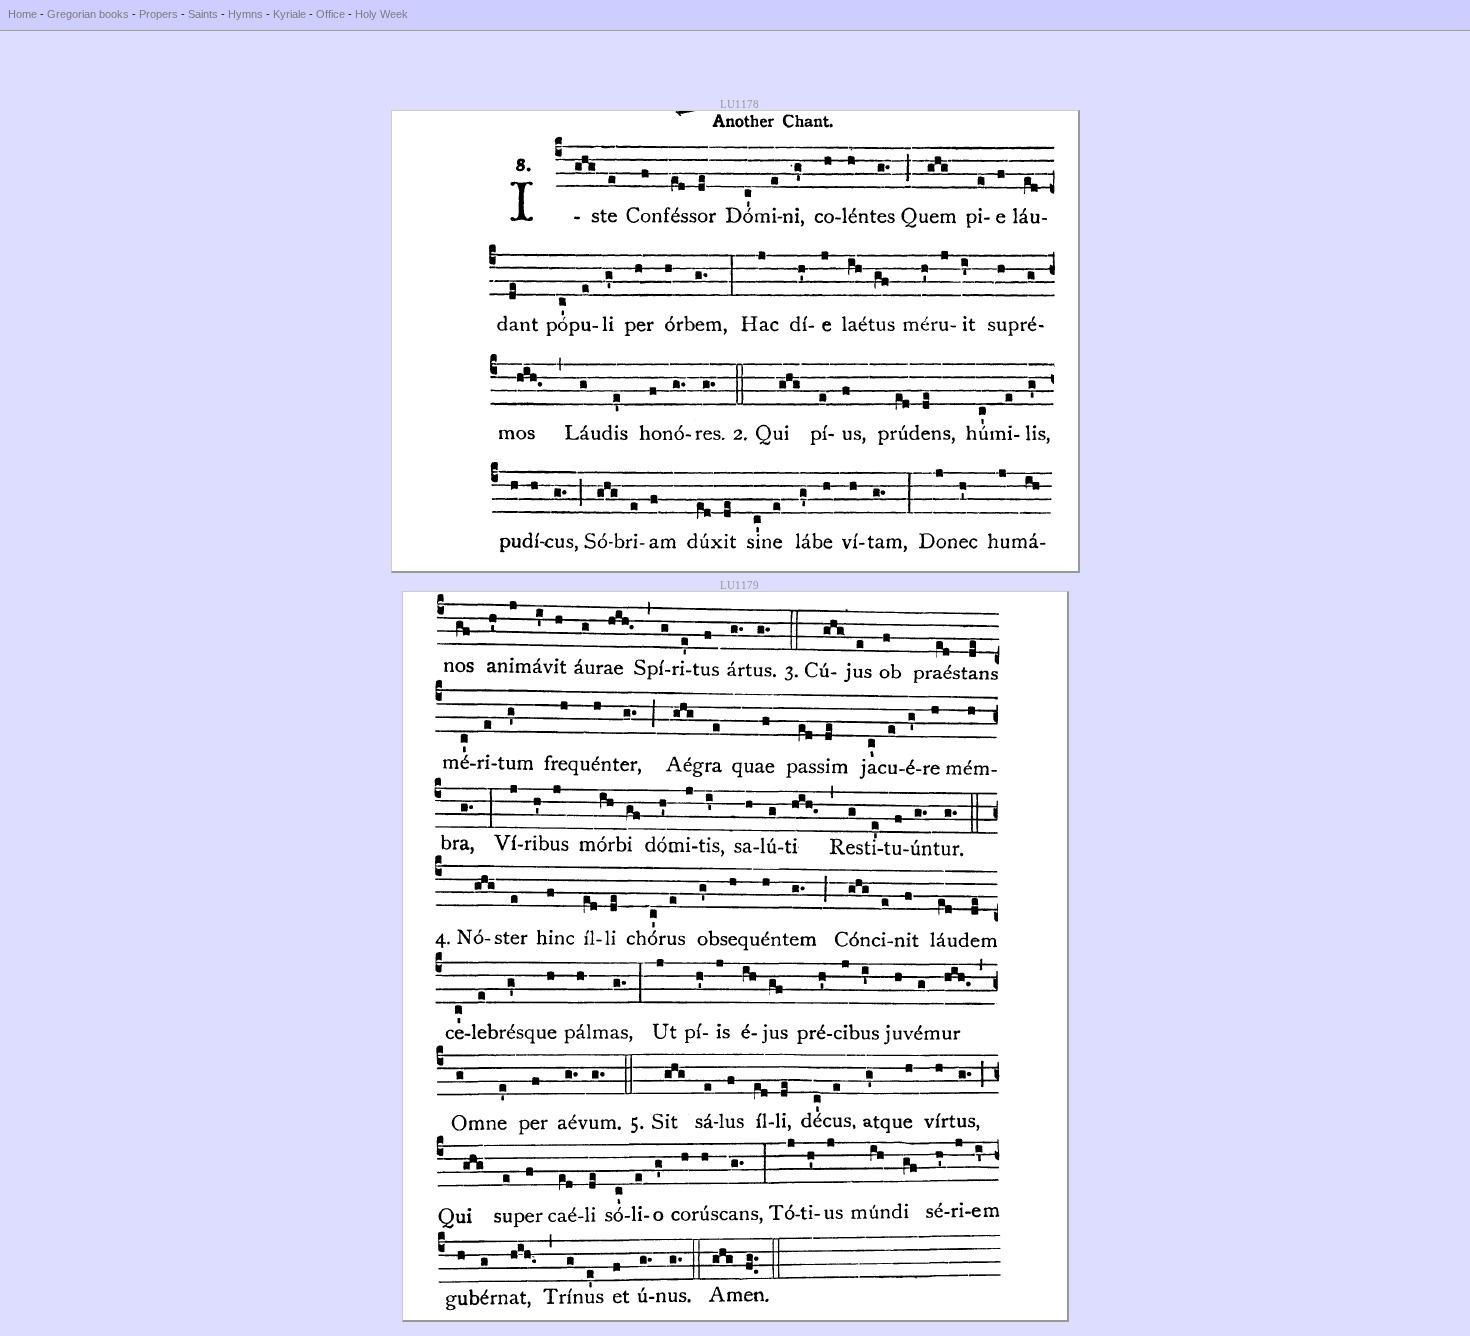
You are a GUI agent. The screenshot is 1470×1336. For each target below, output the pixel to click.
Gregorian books (88, 14)
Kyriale (289, 14)
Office (330, 14)
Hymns (245, 14)
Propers (158, 14)
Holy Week (381, 14)
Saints (203, 14)
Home (22, 14)
